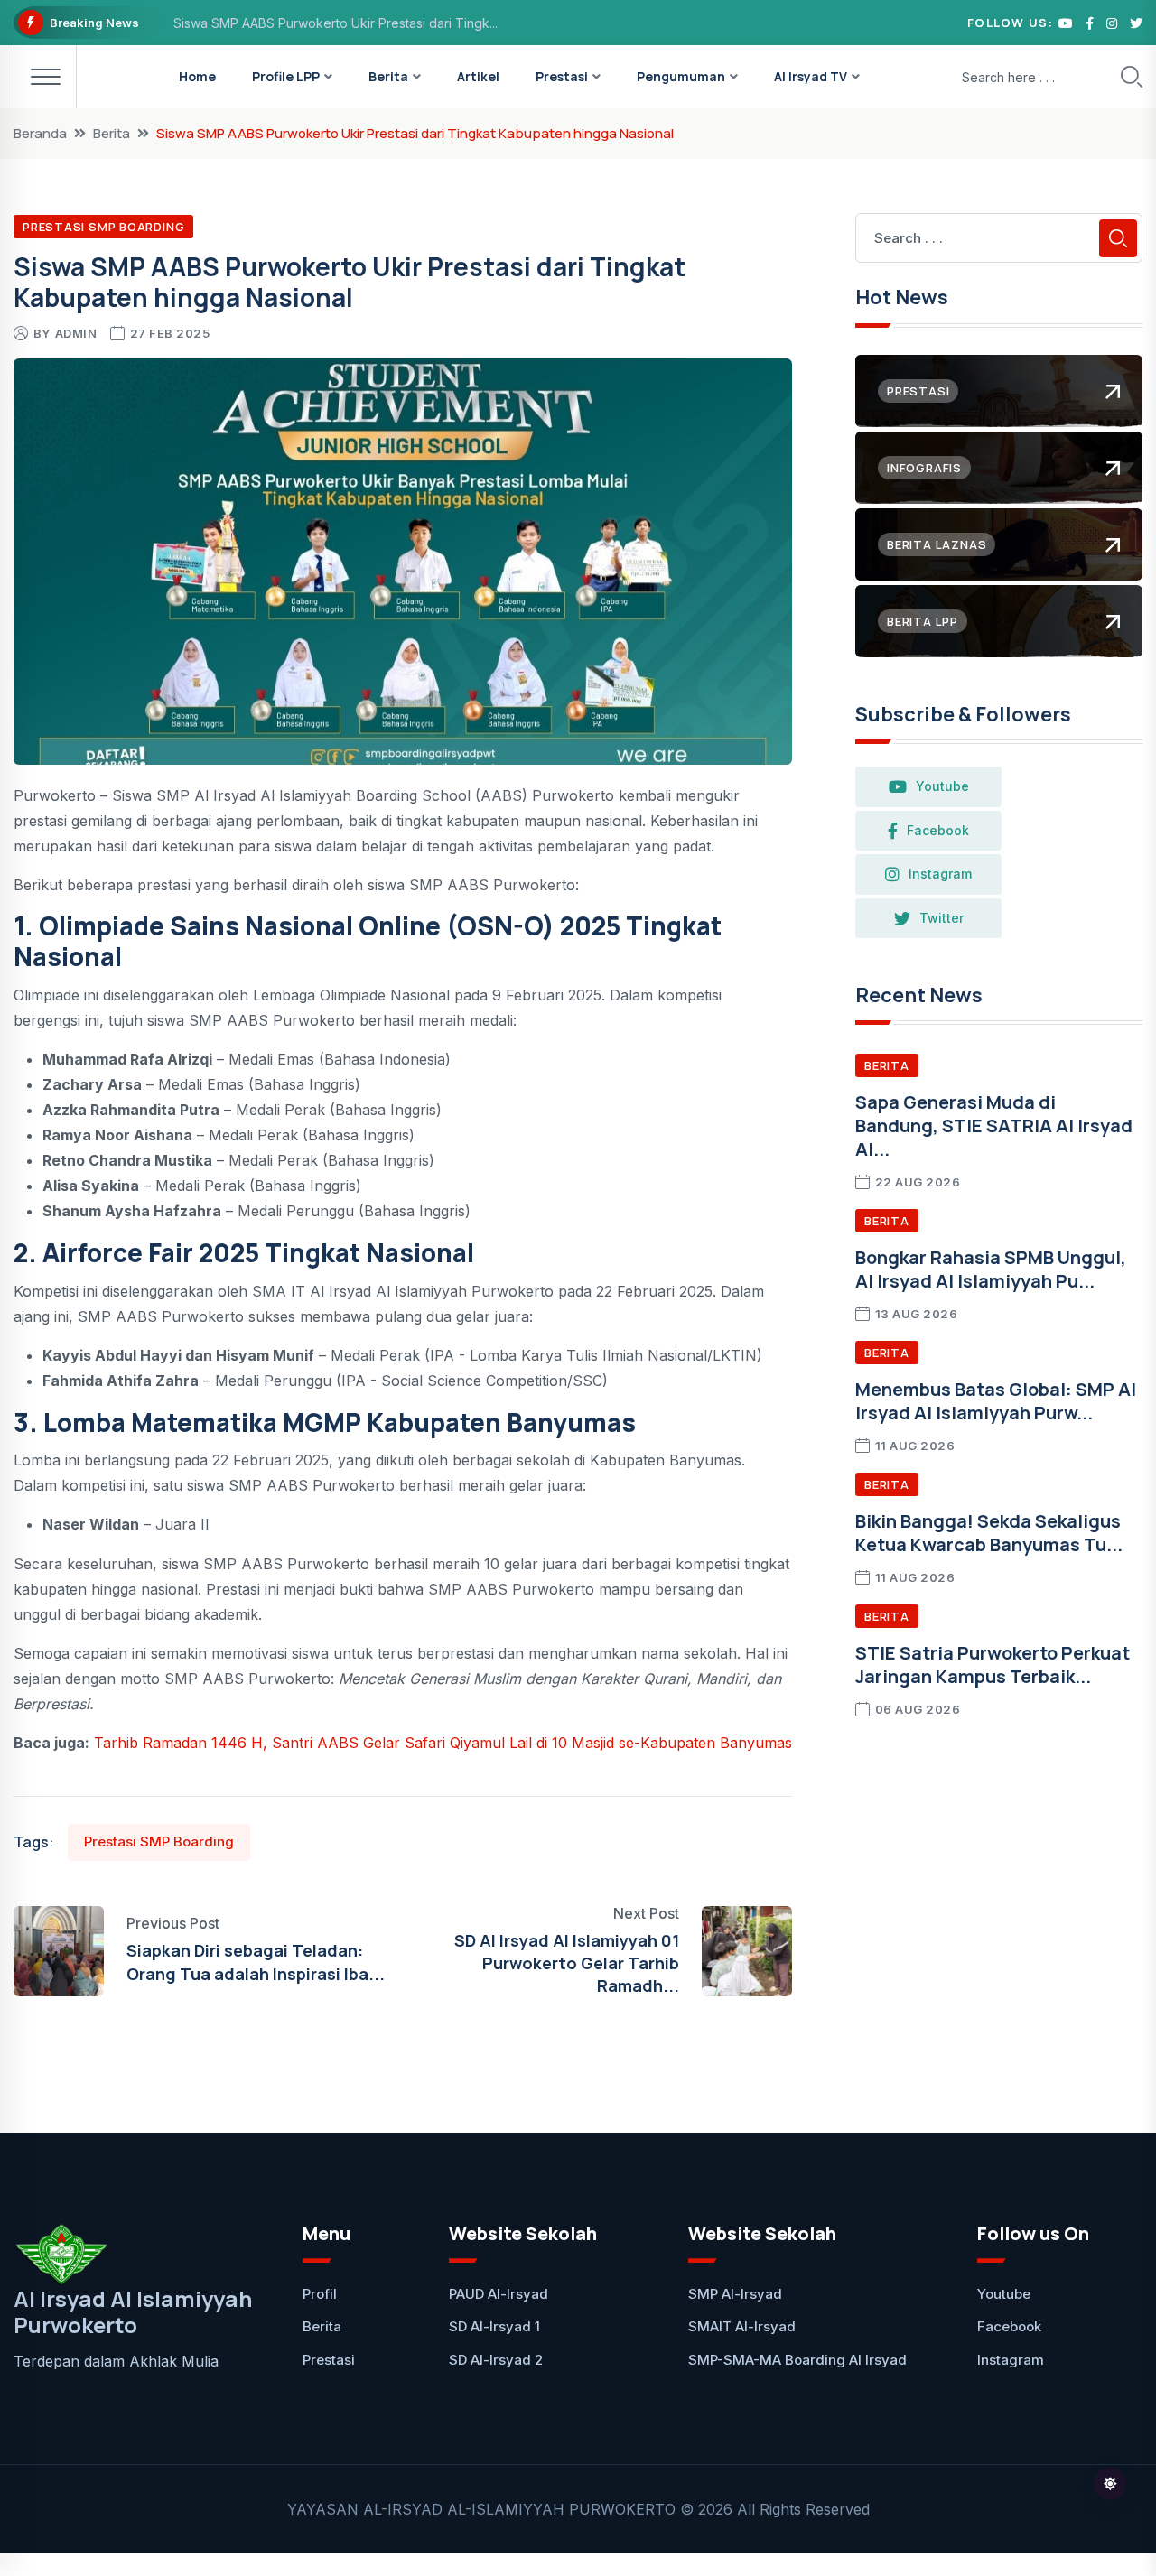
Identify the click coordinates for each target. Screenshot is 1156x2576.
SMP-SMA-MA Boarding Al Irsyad (797, 2360)
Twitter (942, 918)
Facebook (938, 830)
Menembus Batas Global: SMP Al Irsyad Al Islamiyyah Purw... (996, 1401)
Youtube (942, 786)
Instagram (940, 874)
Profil (320, 2294)
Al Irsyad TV (811, 76)
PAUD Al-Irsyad (499, 2294)
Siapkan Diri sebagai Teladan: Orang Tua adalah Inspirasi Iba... (256, 1962)
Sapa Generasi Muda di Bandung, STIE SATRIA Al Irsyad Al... (994, 1125)
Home (197, 76)
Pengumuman (681, 76)
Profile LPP (286, 76)
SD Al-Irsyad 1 (494, 2326)
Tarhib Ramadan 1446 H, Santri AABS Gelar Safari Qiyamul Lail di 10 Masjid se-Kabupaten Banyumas (443, 1743)
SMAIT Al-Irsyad (742, 2326)
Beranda (40, 133)
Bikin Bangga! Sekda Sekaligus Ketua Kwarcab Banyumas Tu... (989, 1533)
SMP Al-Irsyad (735, 2294)
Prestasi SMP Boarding (103, 227)
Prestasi (562, 76)
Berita (388, 76)
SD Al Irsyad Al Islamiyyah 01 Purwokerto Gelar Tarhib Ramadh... (567, 1963)
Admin (76, 333)
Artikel (478, 76)
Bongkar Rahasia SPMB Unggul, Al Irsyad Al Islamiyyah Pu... (991, 1269)
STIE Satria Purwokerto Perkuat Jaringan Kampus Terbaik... (993, 1665)
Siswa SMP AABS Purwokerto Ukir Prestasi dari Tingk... (336, 23)
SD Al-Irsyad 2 (496, 2360)
